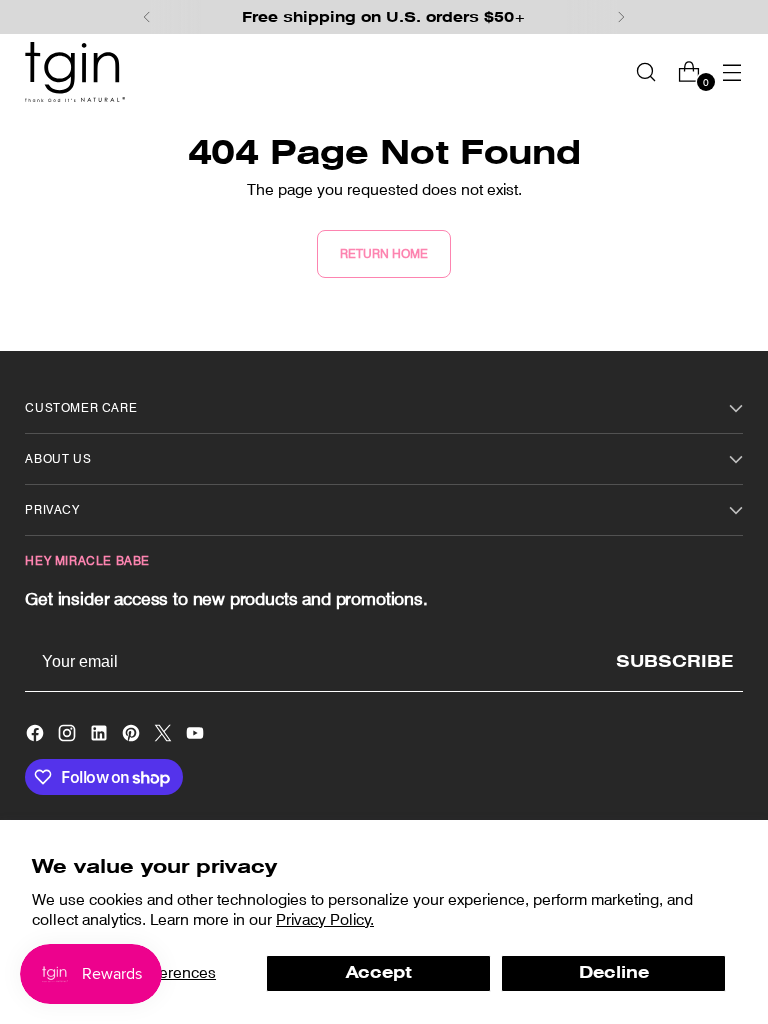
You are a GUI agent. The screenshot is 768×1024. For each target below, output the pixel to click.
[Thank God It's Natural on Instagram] (69, 736)
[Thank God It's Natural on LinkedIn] (101, 736)
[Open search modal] (646, 71)
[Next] (621, 17)
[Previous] (147, 17)
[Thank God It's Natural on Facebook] (37, 736)
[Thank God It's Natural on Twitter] (165, 736)
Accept (379, 972)
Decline (614, 972)
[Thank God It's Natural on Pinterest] (133, 736)
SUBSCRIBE (674, 661)
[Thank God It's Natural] (75, 72)
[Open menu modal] (732, 71)
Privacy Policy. (325, 919)
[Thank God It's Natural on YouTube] (197, 736)
